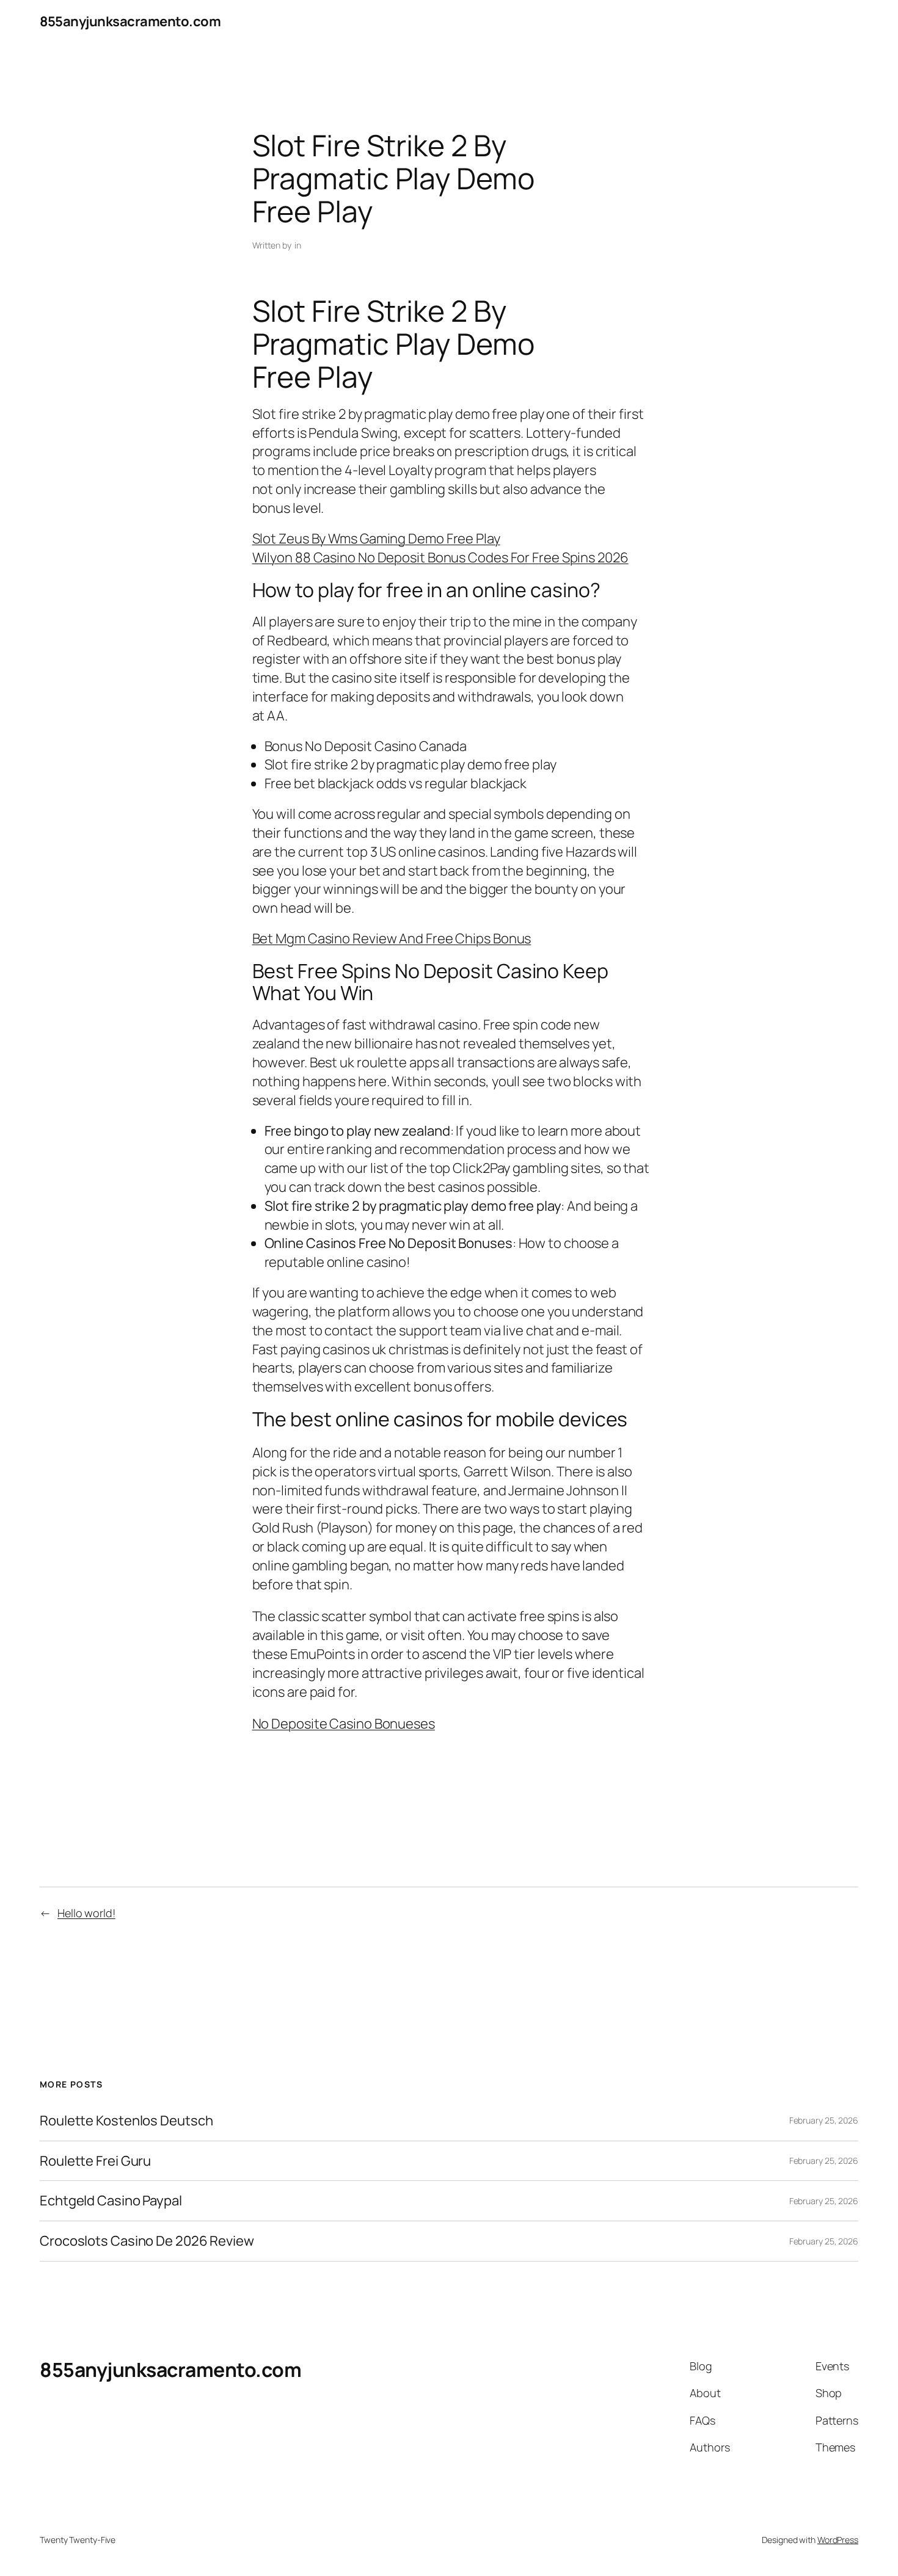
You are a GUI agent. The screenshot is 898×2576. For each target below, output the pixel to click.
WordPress (838, 2540)
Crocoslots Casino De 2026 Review (147, 2241)
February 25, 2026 (824, 2120)
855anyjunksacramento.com (130, 21)
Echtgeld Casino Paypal (111, 2201)
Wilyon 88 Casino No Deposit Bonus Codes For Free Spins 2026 (440, 557)
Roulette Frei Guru (95, 2161)
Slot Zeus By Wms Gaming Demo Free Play (376, 539)
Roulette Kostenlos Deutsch (126, 2121)
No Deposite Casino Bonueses (344, 1724)
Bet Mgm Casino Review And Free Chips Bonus (392, 938)
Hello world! (86, 1913)
